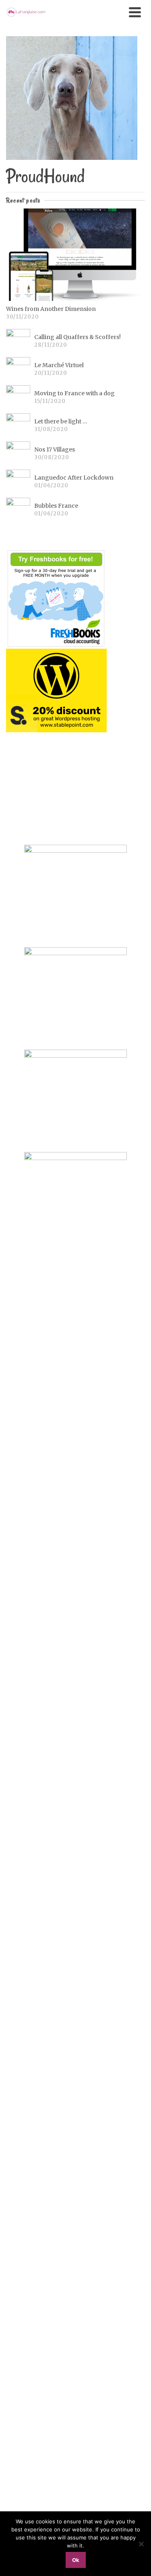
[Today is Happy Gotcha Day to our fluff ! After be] (75, 2144)
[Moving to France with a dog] (18, 397)
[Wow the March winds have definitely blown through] (75, 2366)
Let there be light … (61, 421)
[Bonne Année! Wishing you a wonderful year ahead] (75, 1633)
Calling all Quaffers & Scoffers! (78, 337)
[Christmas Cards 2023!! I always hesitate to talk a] (75, 1933)
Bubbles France (56, 506)
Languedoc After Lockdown (74, 478)
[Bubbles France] (18, 510)
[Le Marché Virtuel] (18, 369)
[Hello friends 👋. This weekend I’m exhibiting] (75, 1514)
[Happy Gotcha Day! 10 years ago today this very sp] (75, 2475)
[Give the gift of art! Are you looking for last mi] (75, 1767)
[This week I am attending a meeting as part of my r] (75, 1390)
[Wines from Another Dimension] (75, 255)
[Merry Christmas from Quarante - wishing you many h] (75, 1679)
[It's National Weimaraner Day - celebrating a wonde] (75, 2253)
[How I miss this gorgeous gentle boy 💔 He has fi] (75, 1313)
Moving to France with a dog (74, 393)
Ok (76, 2560)
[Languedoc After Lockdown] (18, 482)
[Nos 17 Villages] (18, 454)
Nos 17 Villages (55, 449)
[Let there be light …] (18, 425)
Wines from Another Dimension (51, 309)
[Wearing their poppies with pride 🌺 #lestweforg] (75, 2062)
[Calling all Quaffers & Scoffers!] (18, 341)
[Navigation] (135, 12)
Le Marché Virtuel (59, 365)
